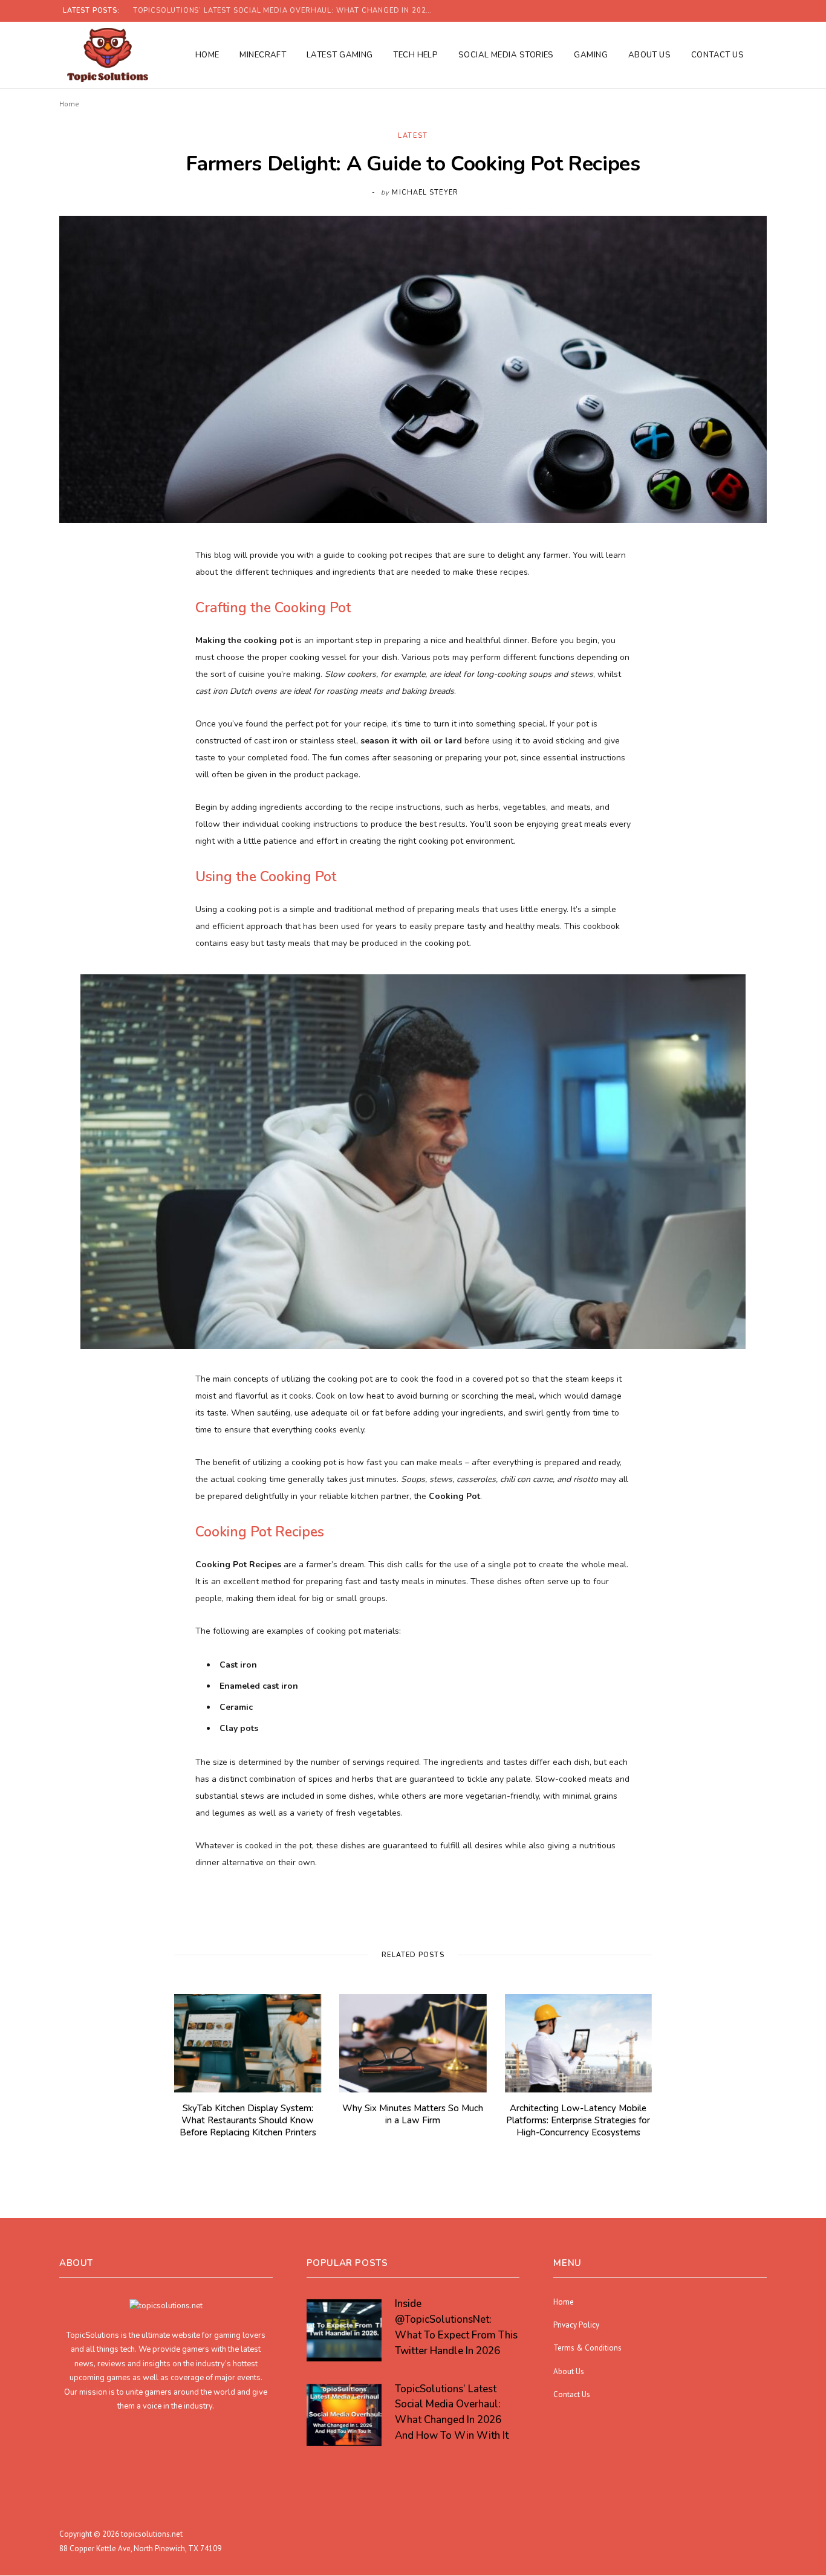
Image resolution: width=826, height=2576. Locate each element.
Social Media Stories (506, 55)
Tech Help (415, 55)
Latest (413, 136)
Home (207, 55)
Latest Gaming (340, 55)
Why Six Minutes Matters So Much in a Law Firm (413, 2114)
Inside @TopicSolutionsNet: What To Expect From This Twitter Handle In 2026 (456, 2328)
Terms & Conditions (587, 2348)
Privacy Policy (576, 2325)
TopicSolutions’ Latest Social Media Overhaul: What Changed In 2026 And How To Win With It (287, 11)
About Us (650, 55)
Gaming (591, 55)
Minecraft (263, 55)
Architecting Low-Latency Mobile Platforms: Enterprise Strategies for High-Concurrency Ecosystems (578, 2121)
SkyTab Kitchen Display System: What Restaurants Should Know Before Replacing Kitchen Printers (248, 2121)
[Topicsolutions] (107, 55)
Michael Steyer (425, 193)
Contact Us (718, 55)
